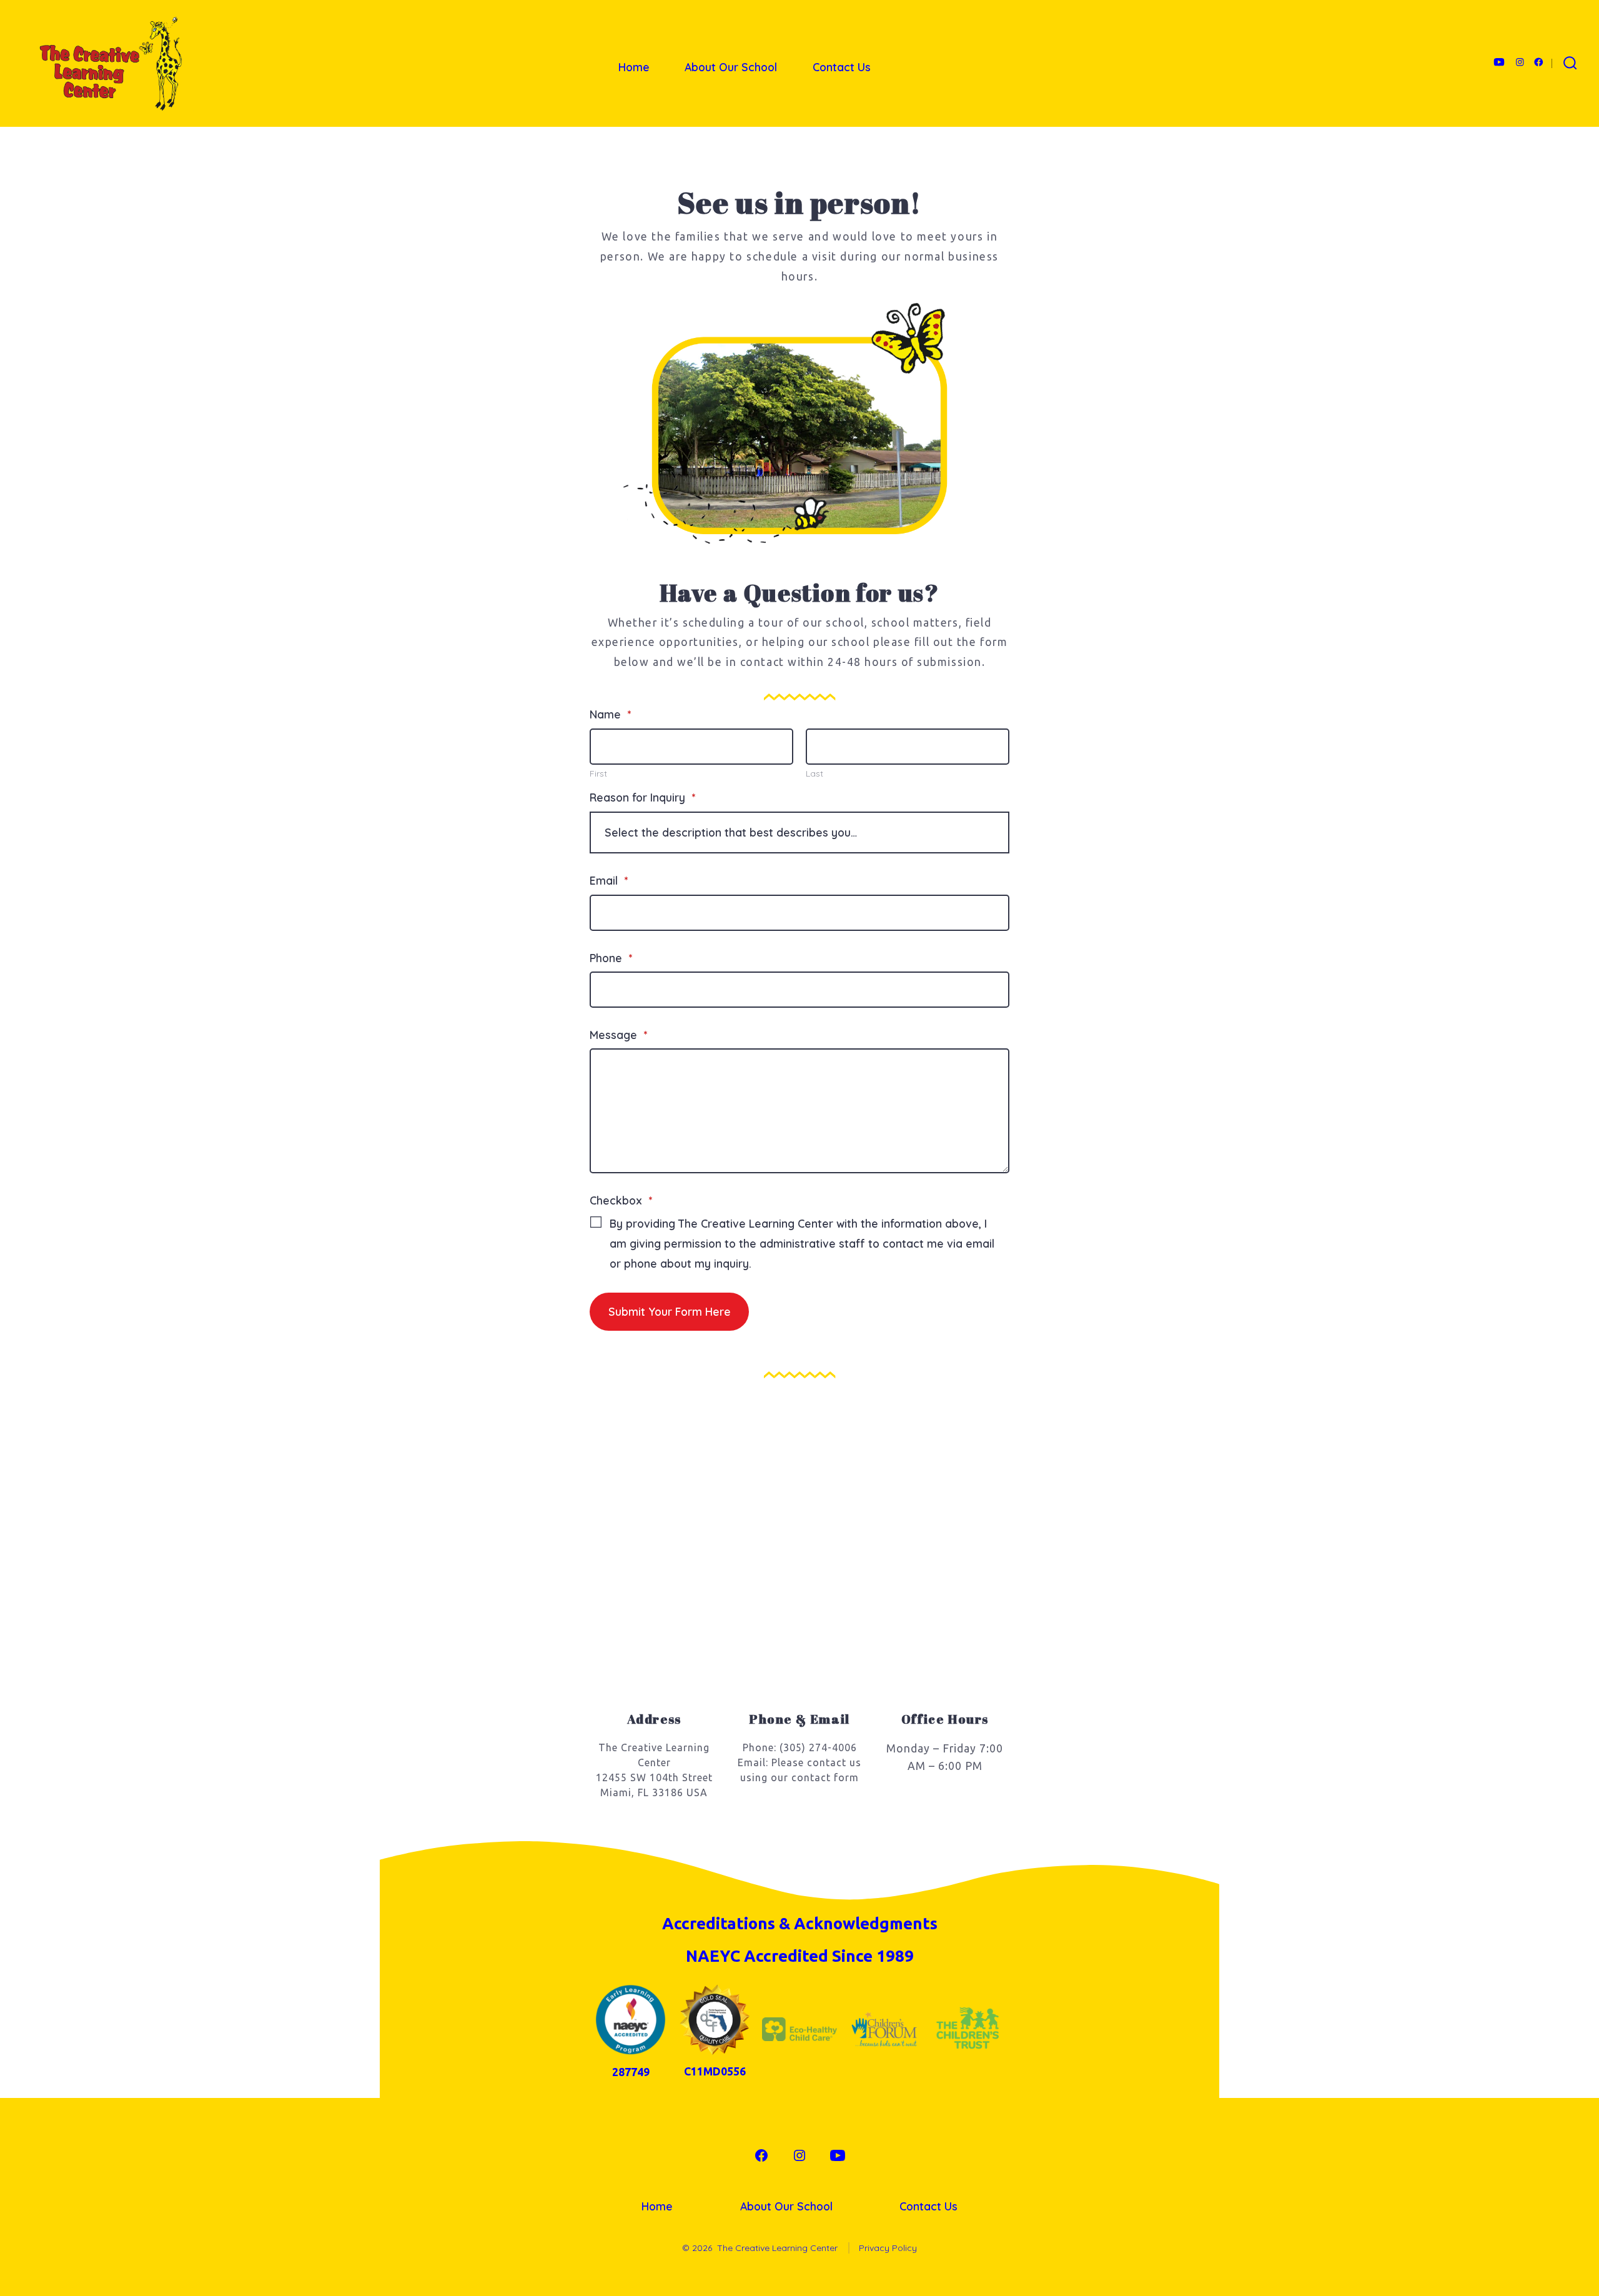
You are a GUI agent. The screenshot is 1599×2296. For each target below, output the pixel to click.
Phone (611, 958)
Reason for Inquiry (642, 797)
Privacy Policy (888, 2248)
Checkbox (621, 1200)
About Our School (731, 67)
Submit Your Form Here (670, 1311)
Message (618, 1035)
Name (610, 714)
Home (634, 67)
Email (609, 880)
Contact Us (842, 67)
